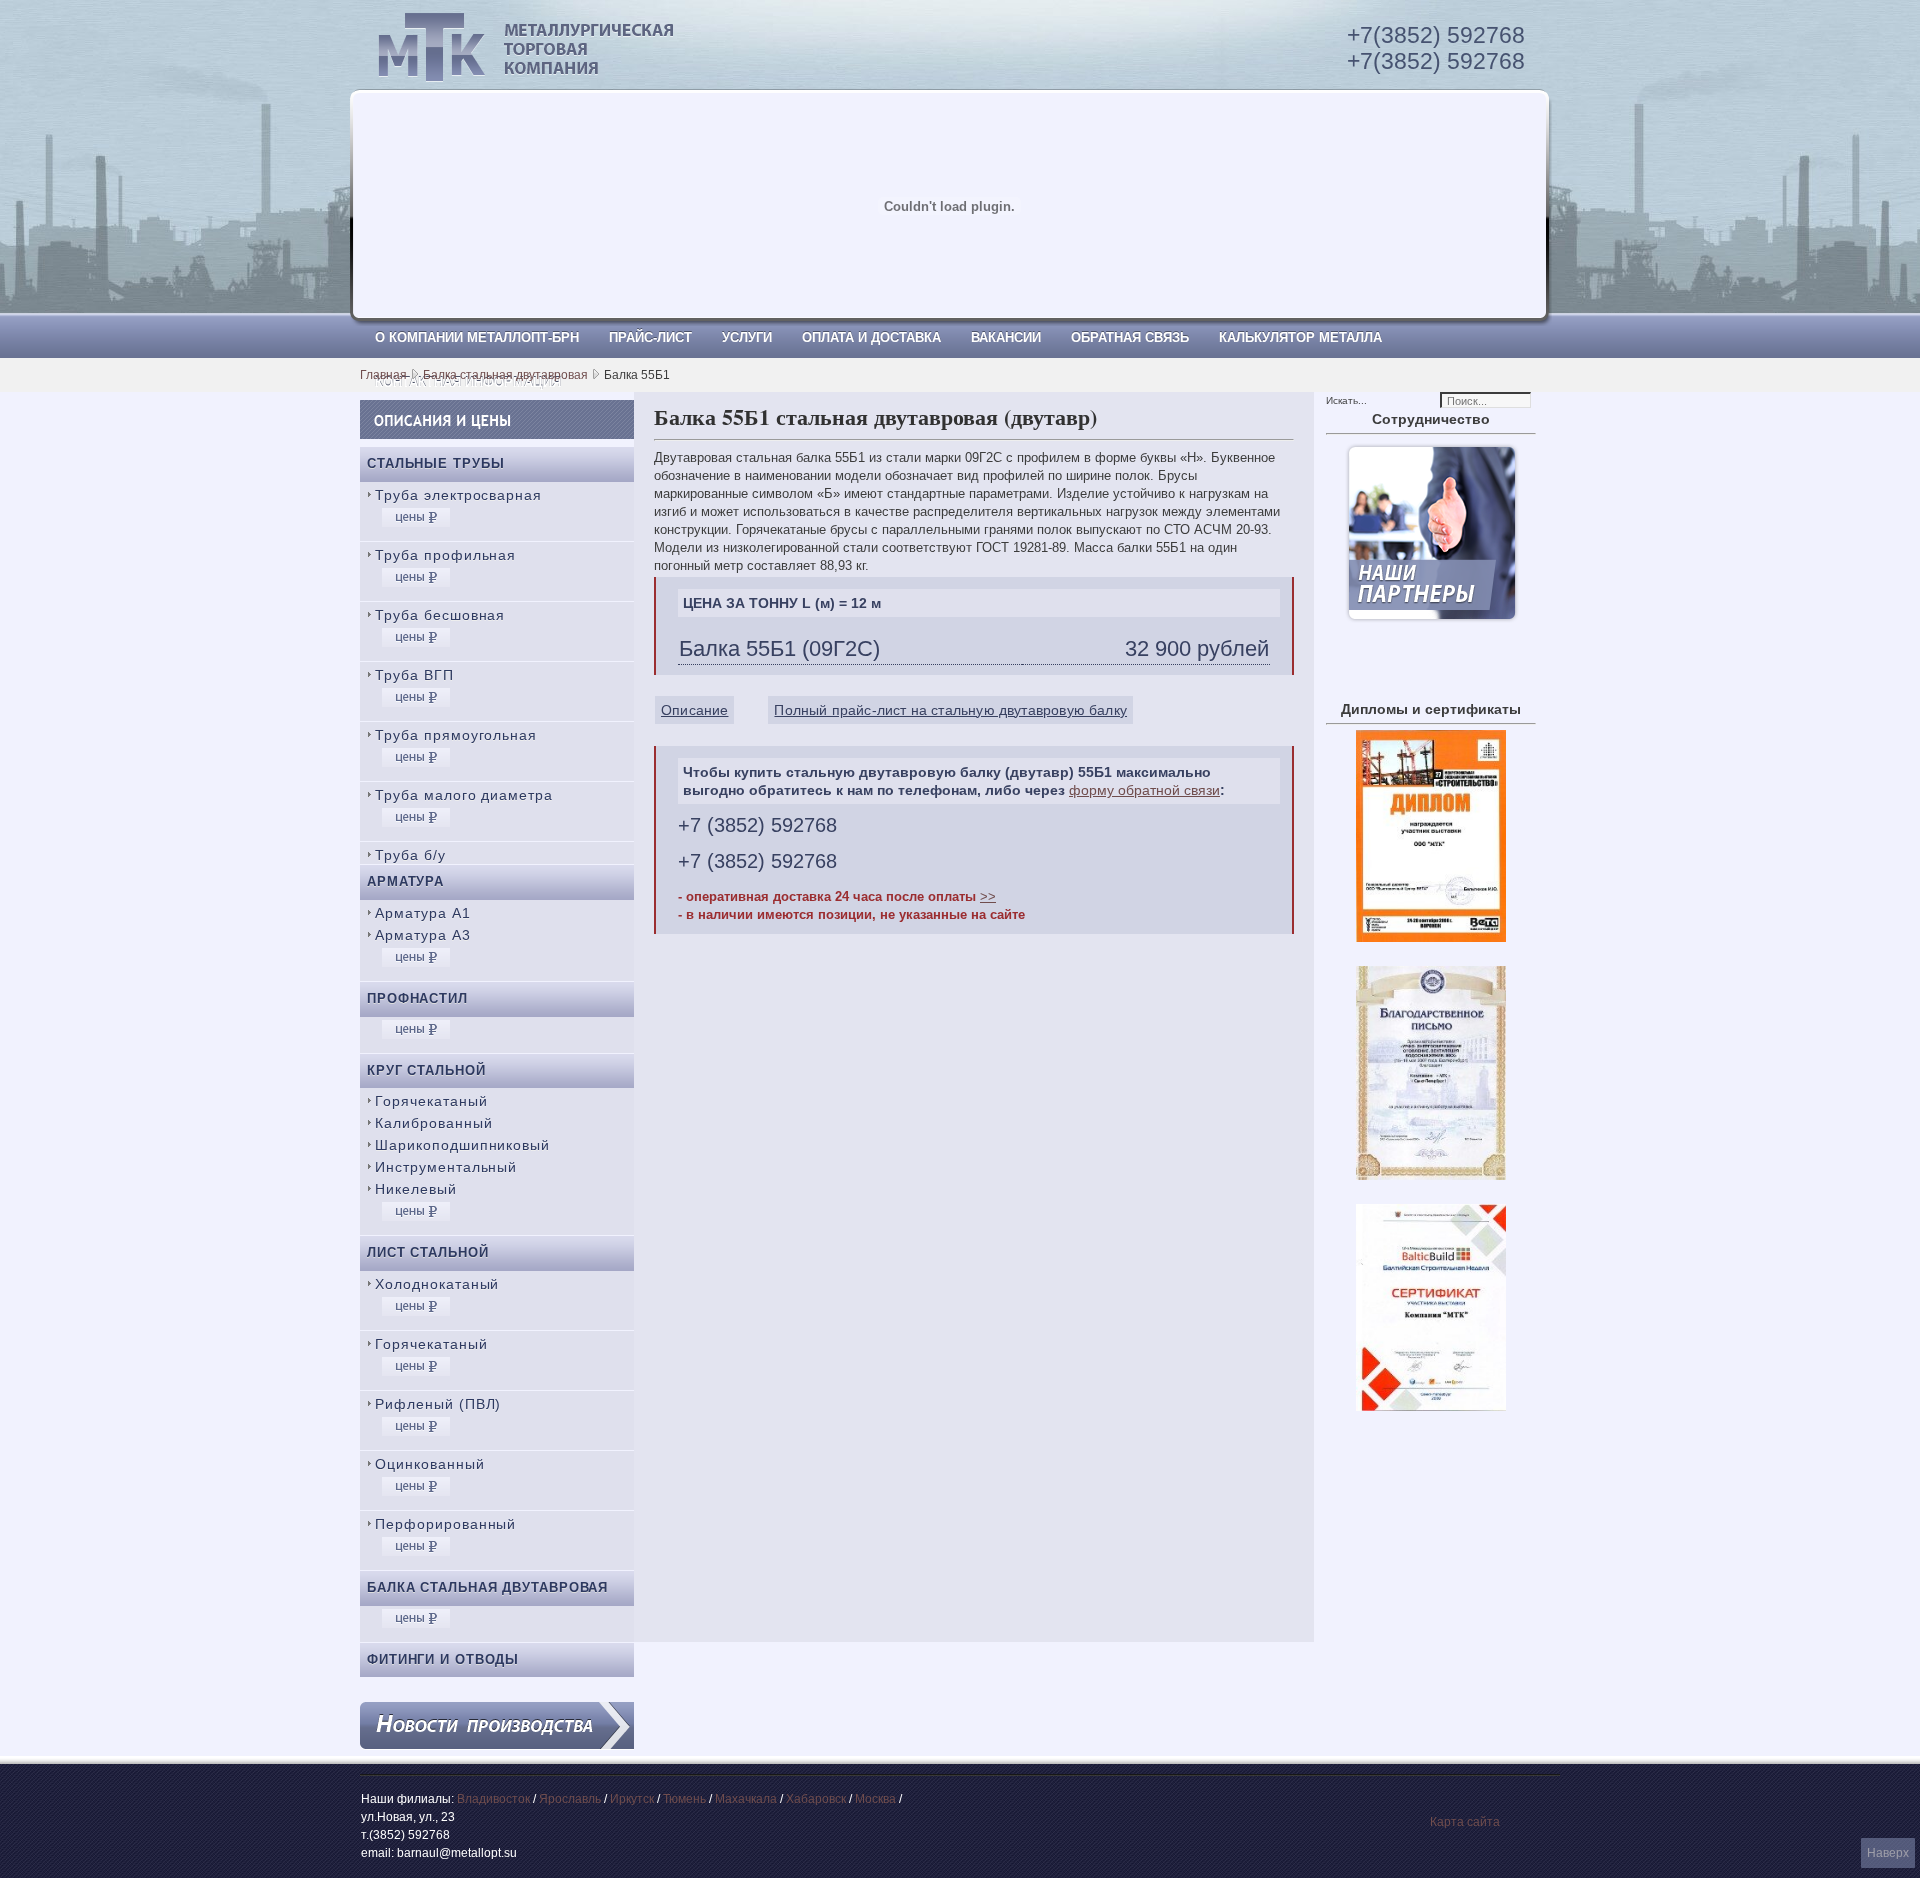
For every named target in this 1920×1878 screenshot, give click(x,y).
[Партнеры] (1431, 617)
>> (988, 896)
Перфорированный (445, 1524)
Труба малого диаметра (464, 795)
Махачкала (746, 1799)
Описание (694, 710)
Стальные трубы (436, 463)
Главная (383, 375)
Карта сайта (1465, 1822)
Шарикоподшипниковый (462, 1145)
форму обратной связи (1144, 790)
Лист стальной (428, 1252)
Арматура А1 (423, 913)
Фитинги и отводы (443, 1659)
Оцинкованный (430, 1464)
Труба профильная (445, 555)
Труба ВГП (414, 675)
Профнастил (417, 998)
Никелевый (416, 1189)
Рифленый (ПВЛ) (438, 1404)
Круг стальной (426, 1070)
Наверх (1888, 1853)
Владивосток (493, 1799)
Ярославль (570, 1799)
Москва (875, 1799)
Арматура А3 (423, 935)
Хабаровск (816, 1799)
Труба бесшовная (440, 615)
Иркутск (632, 1799)
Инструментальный (446, 1167)
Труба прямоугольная (456, 735)
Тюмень (684, 1799)
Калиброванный (434, 1123)
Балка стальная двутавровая (505, 375)
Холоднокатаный (437, 1284)
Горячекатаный (431, 1101)
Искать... (1346, 400)
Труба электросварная (458, 495)
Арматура (405, 881)
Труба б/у (410, 855)
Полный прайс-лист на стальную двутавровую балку (950, 710)
